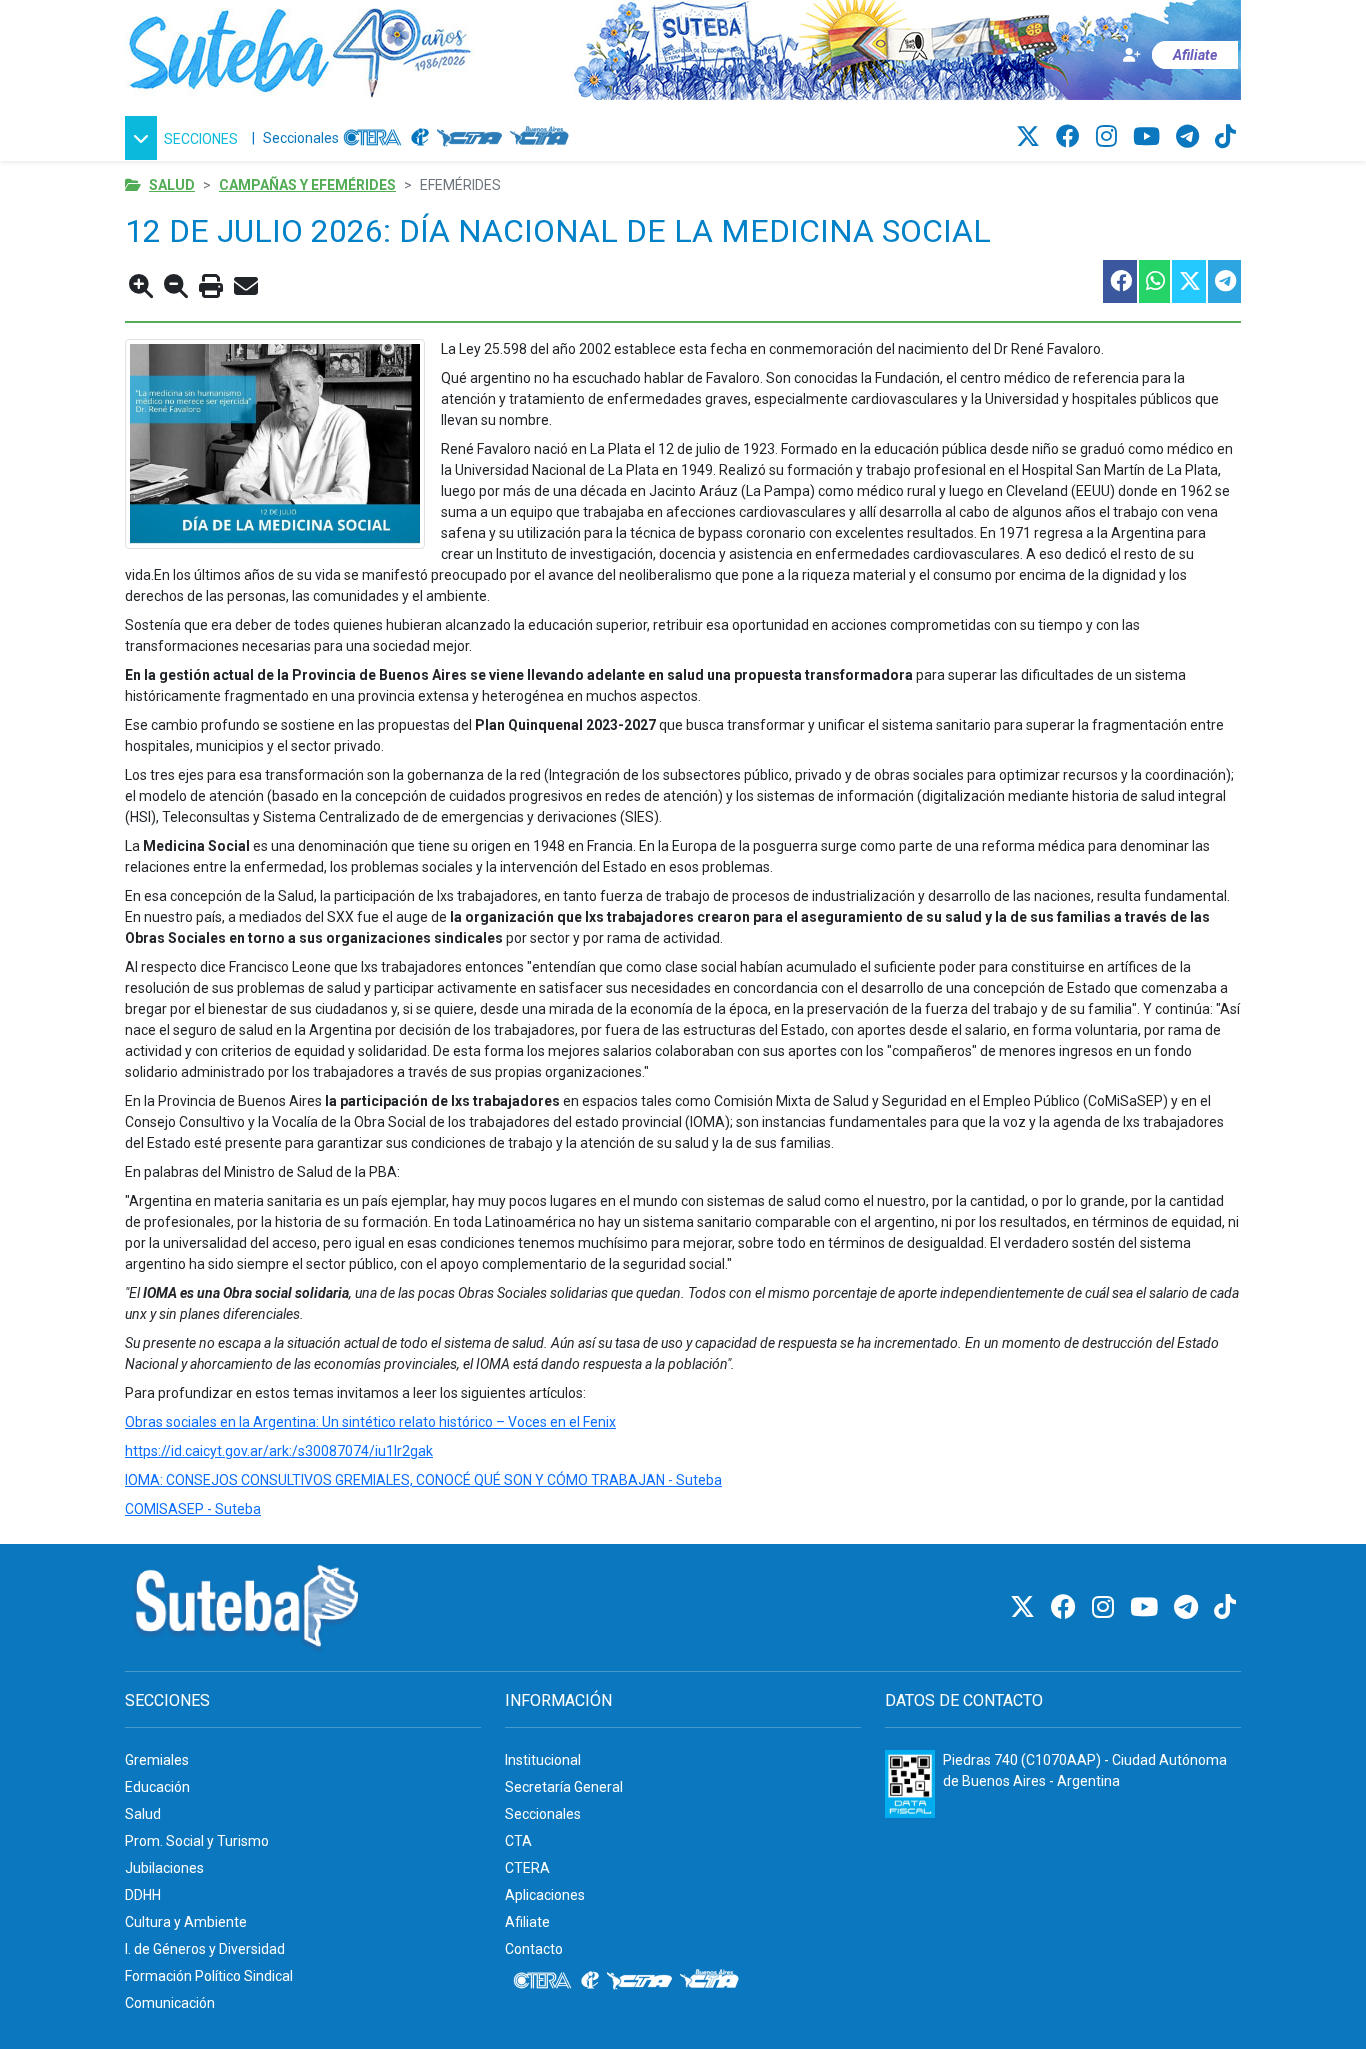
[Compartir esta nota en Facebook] (1119, 281)
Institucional (543, 1760)
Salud (172, 185)
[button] (184, 138)
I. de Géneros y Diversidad (205, 1949)
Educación (157, 1787)
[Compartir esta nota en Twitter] (1188, 281)
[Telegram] (1190, 137)
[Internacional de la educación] (420, 138)
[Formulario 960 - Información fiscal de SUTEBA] (910, 1784)
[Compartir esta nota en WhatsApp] (1153, 281)
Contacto (534, 1949)
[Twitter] (1031, 137)
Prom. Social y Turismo (197, 1841)
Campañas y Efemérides (307, 185)
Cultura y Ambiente (186, 1922)
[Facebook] (1071, 137)
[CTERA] (373, 138)
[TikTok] (1225, 137)
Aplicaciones (545, 1895)
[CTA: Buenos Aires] (542, 138)
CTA (518, 1841)
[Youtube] (1149, 137)
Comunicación (170, 2003)
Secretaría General (564, 1787)
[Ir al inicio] (300, 49)
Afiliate (527, 1922)
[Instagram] (1109, 137)
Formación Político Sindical (209, 1976)
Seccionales (301, 138)
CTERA (527, 1868)
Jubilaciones (164, 1868)
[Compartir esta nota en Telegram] (1223, 281)
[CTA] (469, 138)
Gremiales (157, 1760)
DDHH (143, 1895)
